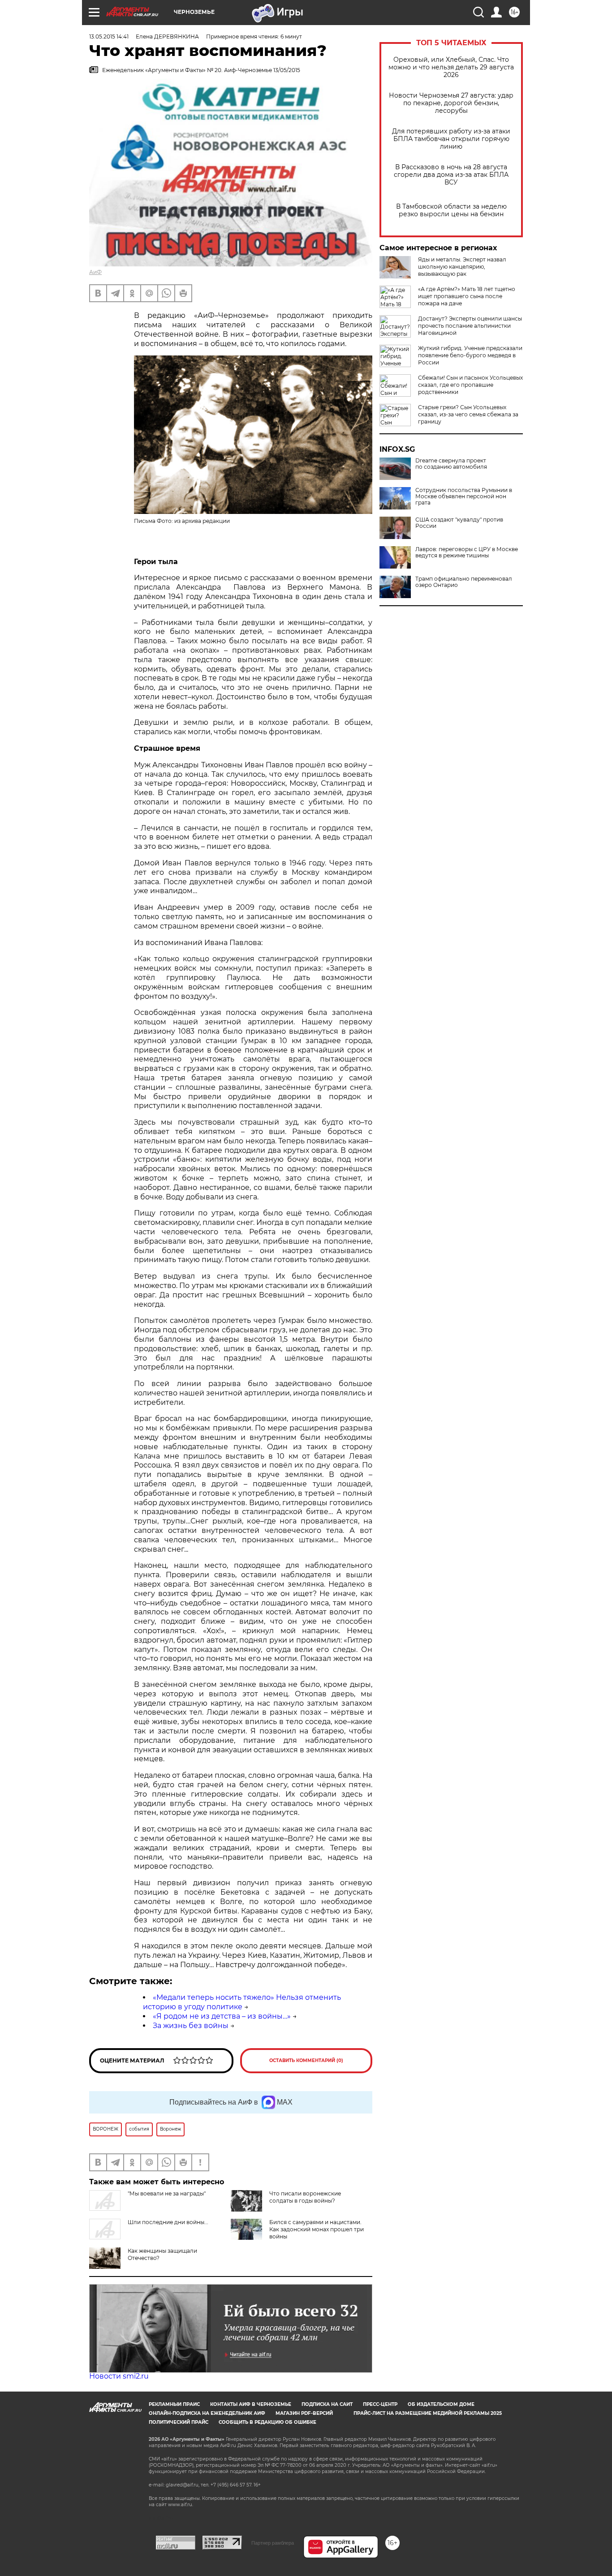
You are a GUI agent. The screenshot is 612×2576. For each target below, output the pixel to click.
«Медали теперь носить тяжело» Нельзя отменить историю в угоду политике (242, 2002)
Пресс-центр (380, 2404)
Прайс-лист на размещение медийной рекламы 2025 (428, 2413)
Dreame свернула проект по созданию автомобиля (451, 464)
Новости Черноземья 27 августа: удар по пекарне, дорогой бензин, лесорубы (451, 103)
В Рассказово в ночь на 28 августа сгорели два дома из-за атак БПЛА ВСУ (451, 175)
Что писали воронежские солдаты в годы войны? (305, 2197)
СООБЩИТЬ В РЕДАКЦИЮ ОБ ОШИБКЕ (267, 2422)
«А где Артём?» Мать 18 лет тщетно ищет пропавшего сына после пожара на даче (467, 296)
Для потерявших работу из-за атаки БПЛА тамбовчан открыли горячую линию (451, 139)
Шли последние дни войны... (168, 2222)
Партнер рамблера (273, 2543)
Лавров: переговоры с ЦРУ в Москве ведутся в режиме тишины (467, 552)
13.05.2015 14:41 (109, 36)
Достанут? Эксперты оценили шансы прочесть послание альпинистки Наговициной (470, 326)
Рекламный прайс (174, 2404)
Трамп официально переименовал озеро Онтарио (464, 582)
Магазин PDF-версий (304, 2413)
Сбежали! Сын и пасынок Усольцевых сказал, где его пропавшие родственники (470, 385)
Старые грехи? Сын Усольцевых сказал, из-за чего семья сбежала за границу (468, 414)
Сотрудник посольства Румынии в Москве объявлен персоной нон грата (464, 496)
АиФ (95, 272)
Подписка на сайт (327, 2404)
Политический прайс (179, 2422)
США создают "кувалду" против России (459, 523)
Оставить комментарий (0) (306, 2060)
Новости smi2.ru (119, 2376)
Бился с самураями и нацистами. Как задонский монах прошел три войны (317, 2229)
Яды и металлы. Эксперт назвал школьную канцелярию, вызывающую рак (462, 267)
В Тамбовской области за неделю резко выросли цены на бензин (451, 210)
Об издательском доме (441, 2404)
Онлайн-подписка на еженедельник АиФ (207, 2413)
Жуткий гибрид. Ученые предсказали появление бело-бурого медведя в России (470, 355)
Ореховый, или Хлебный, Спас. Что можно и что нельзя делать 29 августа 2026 (451, 67)
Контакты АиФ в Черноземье (251, 2404)
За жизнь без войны (191, 2026)
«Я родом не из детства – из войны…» (222, 2016)
